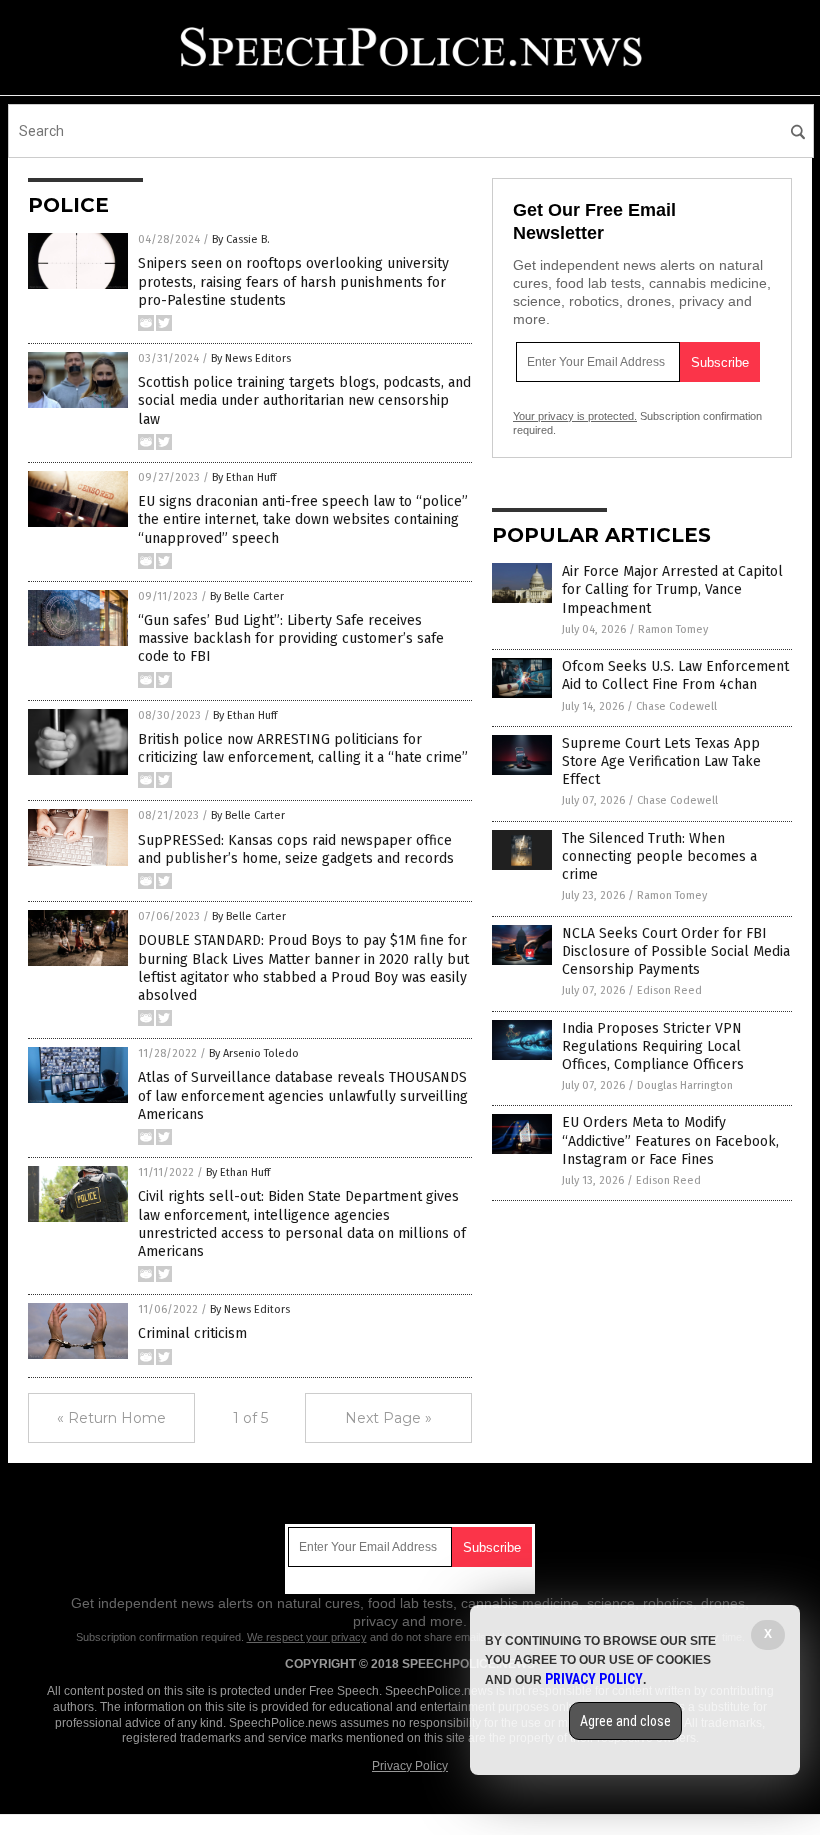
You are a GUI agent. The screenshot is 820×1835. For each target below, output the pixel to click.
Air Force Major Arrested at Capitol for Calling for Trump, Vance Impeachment (672, 589)
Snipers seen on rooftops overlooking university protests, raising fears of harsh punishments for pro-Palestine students (293, 281)
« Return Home (111, 1418)
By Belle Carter (247, 596)
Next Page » (388, 1418)
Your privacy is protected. (575, 416)
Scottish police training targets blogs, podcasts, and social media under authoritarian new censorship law (304, 400)
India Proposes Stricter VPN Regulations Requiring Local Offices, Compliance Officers (653, 1046)
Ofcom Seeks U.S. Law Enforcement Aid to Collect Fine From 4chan (675, 675)
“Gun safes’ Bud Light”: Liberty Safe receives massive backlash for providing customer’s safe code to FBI (291, 638)
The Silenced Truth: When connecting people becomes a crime (659, 856)
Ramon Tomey (673, 629)
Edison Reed (669, 990)
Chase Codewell (676, 706)
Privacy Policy (410, 1766)
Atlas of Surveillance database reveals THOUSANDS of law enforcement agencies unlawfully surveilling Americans (303, 1095)
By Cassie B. (241, 239)
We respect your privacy (307, 1637)
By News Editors (251, 358)
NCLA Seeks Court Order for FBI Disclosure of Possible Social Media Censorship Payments (676, 951)
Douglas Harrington (685, 1085)
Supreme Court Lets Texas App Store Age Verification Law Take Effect (661, 761)
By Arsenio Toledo (254, 1053)
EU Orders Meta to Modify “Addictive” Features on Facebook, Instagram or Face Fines (670, 1140)
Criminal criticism (192, 1333)
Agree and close (625, 1721)
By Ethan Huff (244, 477)
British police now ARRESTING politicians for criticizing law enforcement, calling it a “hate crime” (303, 748)
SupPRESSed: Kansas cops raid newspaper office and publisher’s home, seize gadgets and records (296, 849)
